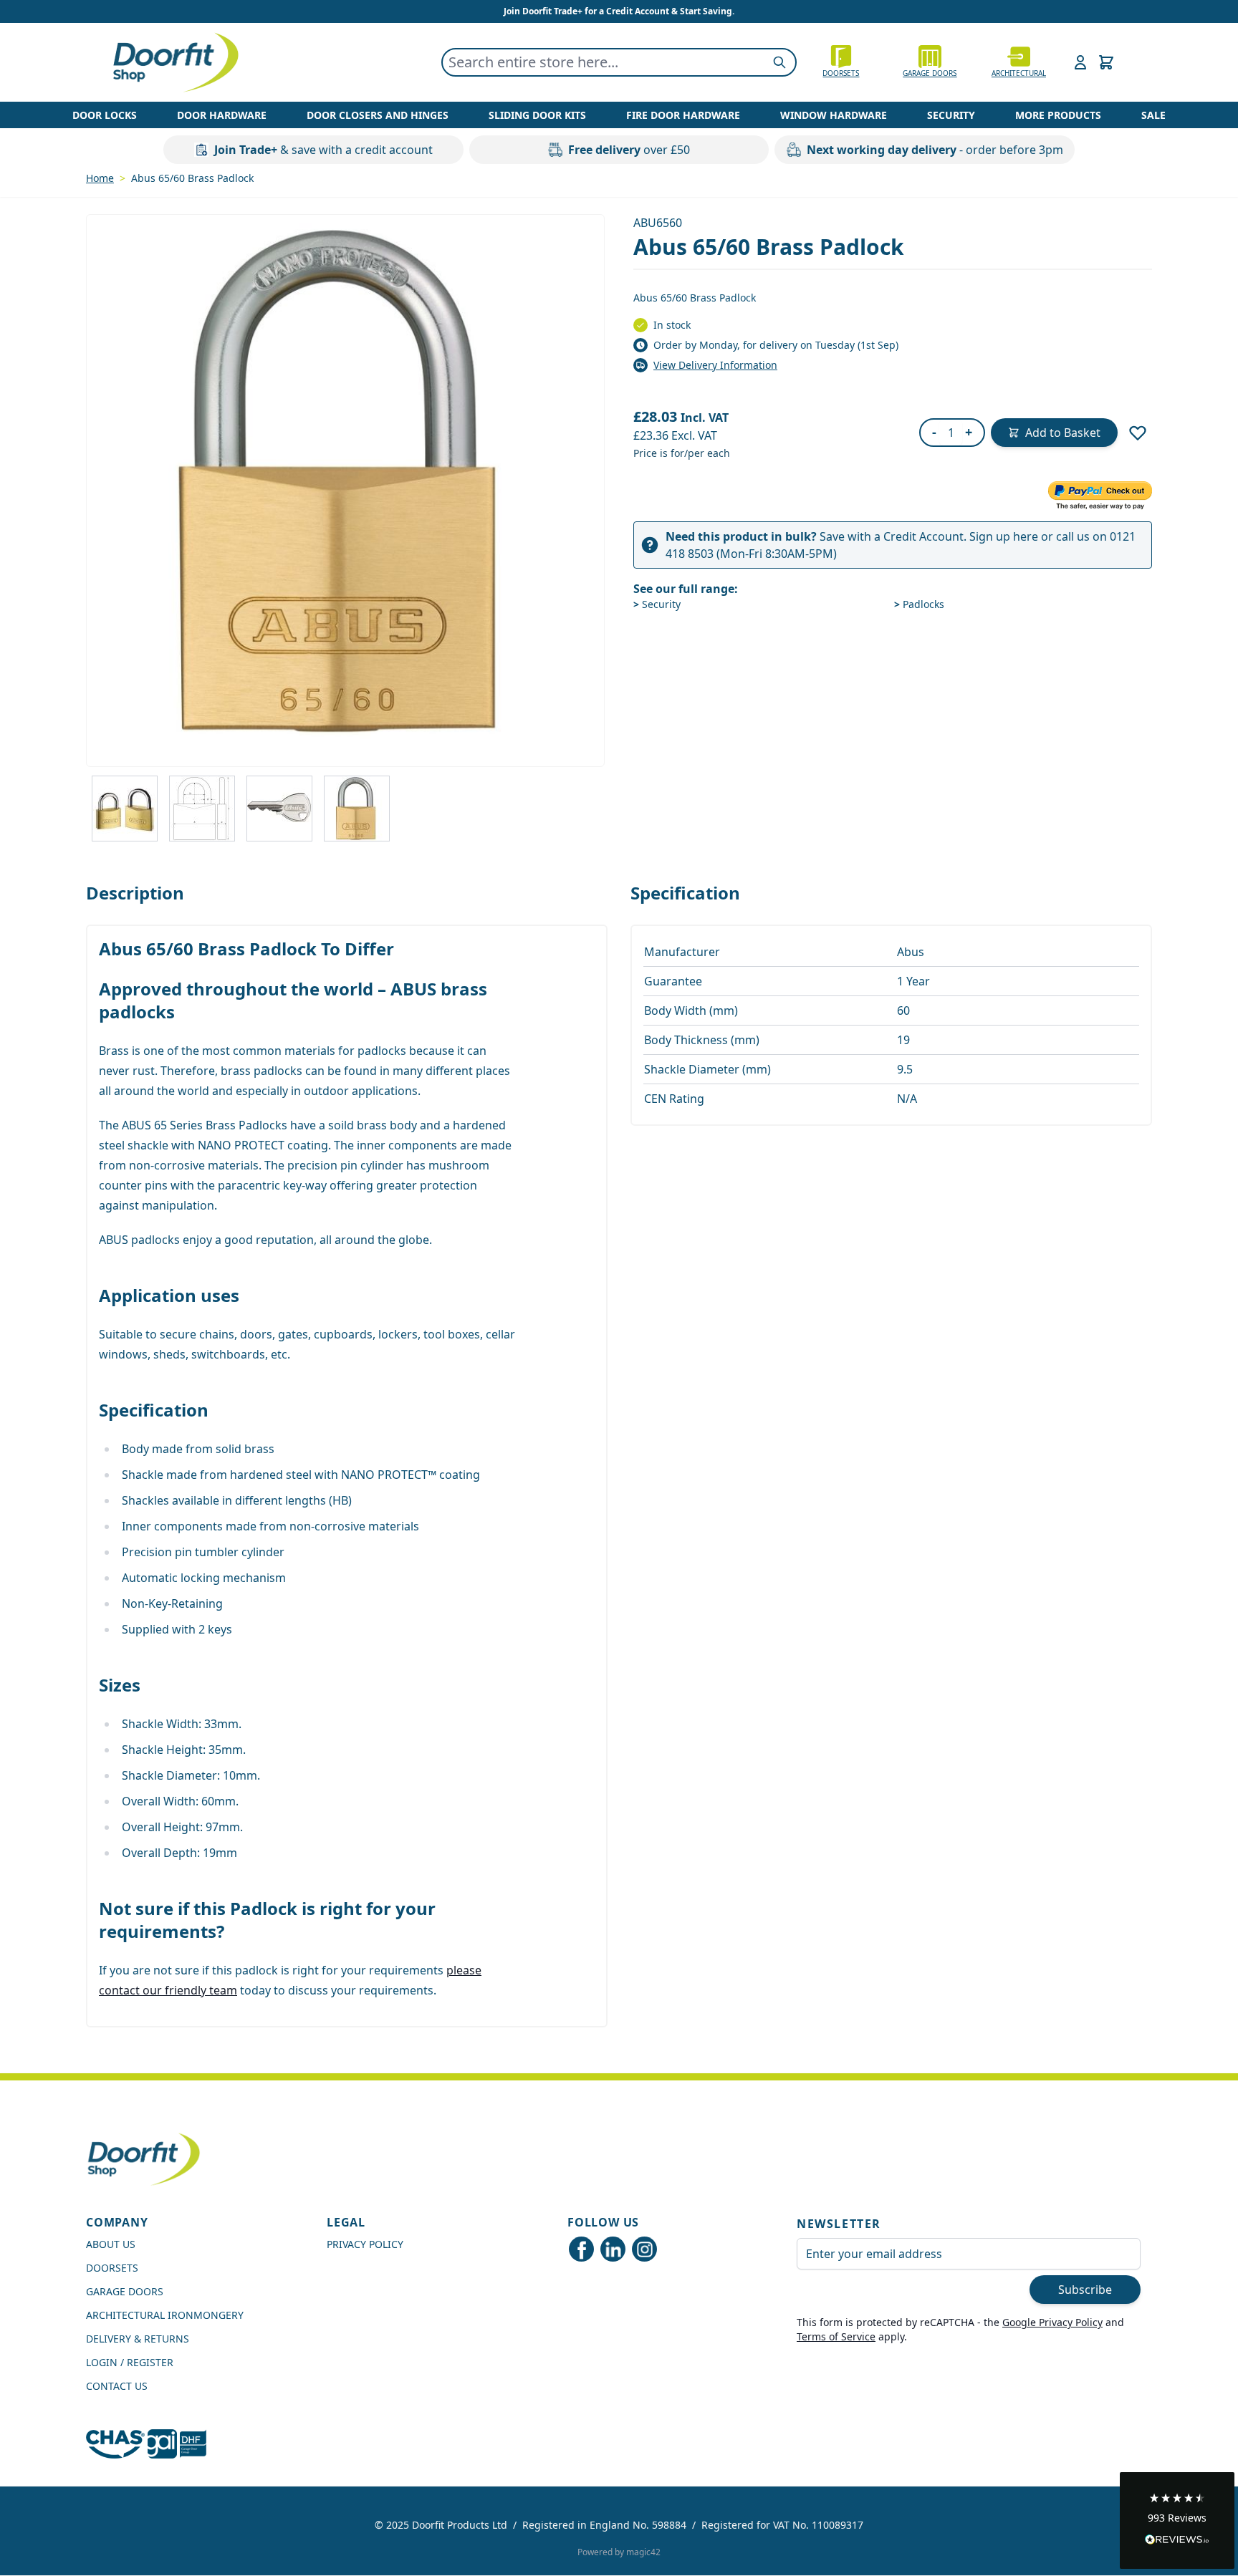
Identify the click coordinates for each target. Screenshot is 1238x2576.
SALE (1153, 115)
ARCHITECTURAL (1019, 73)
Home (100, 178)
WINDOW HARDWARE (834, 115)
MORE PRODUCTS (1058, 115)
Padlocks (919, 604)
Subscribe (1085, 2290)
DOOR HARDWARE (222, 115)
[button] (1177, 2520)
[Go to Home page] (175, 62)
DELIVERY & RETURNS (138, 2339)
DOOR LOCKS (105, 115)
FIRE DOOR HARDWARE (683, 115)
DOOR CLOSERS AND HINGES (378, 115)
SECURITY (951, 115)
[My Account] (1080, 62)
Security (657, 604)
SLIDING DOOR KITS (537, 115)
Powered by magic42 (619, 2552)
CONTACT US (117, 2386)
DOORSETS (112, 2268)
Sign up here (1004, 536)
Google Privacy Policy (1052, 2322)
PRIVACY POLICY (365, 2244)
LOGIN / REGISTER (130, 2362)
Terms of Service (836, 2336)
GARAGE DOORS (930, 73)
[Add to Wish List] (1138, 433)
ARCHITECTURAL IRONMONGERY (165, 2315)
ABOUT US (111, 2244)
